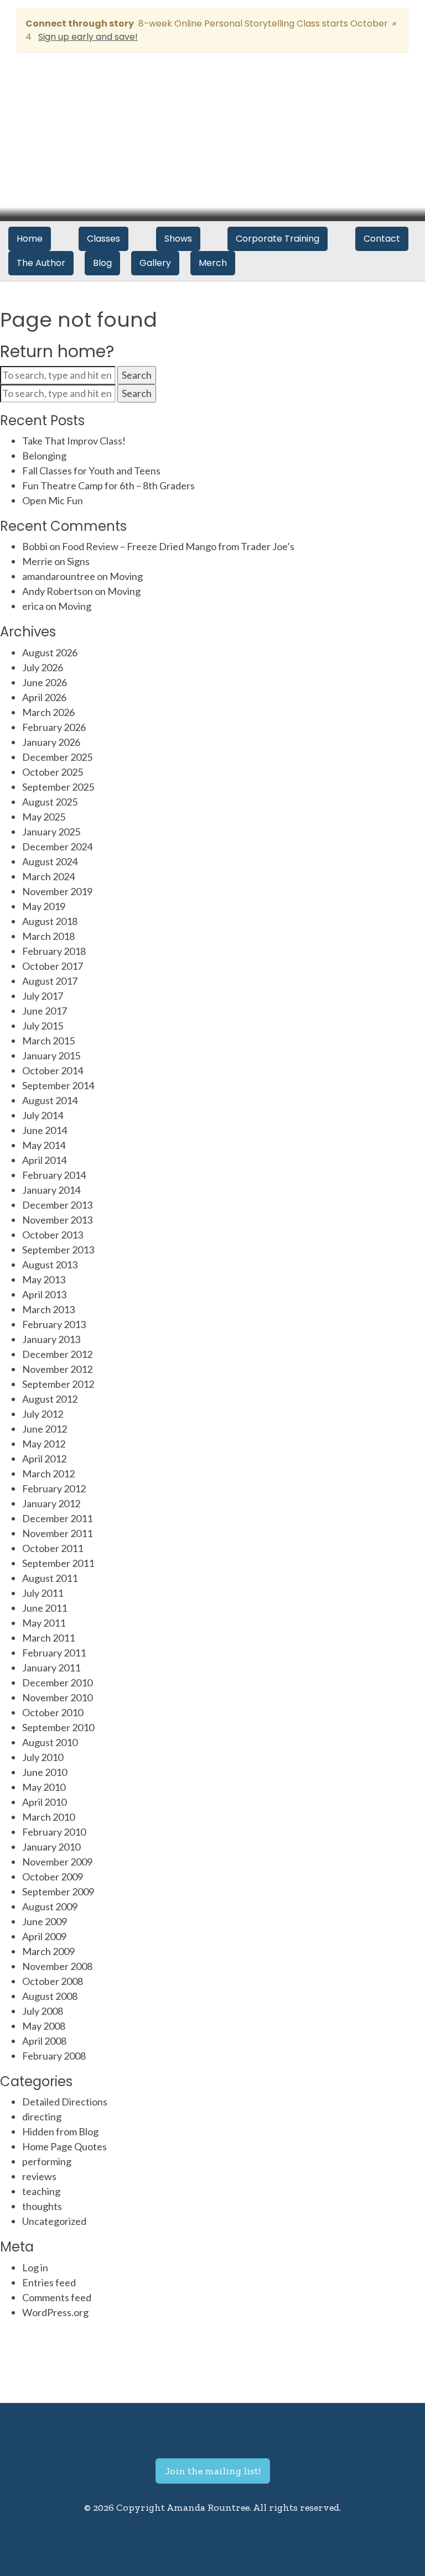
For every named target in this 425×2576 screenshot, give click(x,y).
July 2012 (43, 1414)
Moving (126, 576)
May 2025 (44, 817)
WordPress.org (55, 2312)
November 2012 (57, 1369)
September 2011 (58, 1563)
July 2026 (43, 667)
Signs (78, 561)
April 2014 (44, 1160)
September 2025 (58, 787)
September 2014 (58, 1085)
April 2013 (44, 1294)
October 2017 (53, 966)
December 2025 (57, 757)
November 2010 (57, 1697)
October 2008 (53, 1981)
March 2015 (48, 1041)
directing (42, 2117)
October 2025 (53, 772)
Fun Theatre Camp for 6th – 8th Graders (108, 485)
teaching (41, 2191)
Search (137, 375)
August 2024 (50, 861)
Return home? (57, 351)
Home (30, 239)
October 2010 (53, 1712)
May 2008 (44, 2026)
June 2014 (45, 1130)
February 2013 (54, 1324)
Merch (213, 263)
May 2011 (44, 1623)
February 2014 (54, 1175)
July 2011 (43, 1593)
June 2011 (45, 1608)
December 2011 (57, 1518)
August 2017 (50, 981)
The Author (41, 263)
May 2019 (44, 906)
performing (47, 2161)
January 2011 (51, 1668)
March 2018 (48, 936)
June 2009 (45, 1921)
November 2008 (57, 1966)
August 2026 (50, 652)
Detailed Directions (65, 2102)
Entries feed (49, 2282)
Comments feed (57, 2297)
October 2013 (53, 1235)
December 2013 (57, 1205)
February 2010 (54, 1832)
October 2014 (53, 1070)
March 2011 (48, 1638)
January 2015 (51, 1056)
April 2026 (44, 697)
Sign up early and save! (88, 37)
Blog (102, 263)
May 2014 (44, 1145)
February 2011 (54, 1653)
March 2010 (48, 1817)
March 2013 (48, 1309)
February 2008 (54, 2056)
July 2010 (43, 1757)
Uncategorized (54, 2221)
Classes (103, 239)
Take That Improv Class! (74, 441)
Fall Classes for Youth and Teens (91, 471)
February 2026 (54, 727)
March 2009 (48, 1951)
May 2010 (44, 1787)
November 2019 (57, 891)
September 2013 (58, 1250)
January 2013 (51, 1339)
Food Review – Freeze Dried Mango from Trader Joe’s (178, 546)
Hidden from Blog (60, 2131)
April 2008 (44, 2041)
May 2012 (44, 1444)
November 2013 (57, 1220)
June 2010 (45, 1772)
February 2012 (54, 1488)
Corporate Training (278, 239)
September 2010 (58, 1727)
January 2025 (51, 832)
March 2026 (48, 712)
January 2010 (51, 1847)
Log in (35, 2267)
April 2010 (44, 1802)
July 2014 (43, 1115)
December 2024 (57, 847)
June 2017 (45, 1011)
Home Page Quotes (64, 2146)
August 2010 (50, 1742)
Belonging (44, 456)
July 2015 (43, 1026)
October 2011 (53, 1548)
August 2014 (50, 1100)
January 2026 (51, 742)
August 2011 (50, 1578)
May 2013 (44, 1279)
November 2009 (57, 1862)
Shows (178, 239)
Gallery (155, 263)
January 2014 (51, 1190)
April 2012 (44, 1459)
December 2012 (57, 1354)
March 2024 (48, 876)
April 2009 (44, 1936)
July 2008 (43, 2011)
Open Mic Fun (53, 500)
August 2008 (50, 1996)
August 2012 (50, 1399)
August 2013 (50, 1265)
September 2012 (58, 1384)
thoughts (42, 2206)
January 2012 (51, 1503)
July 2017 (43, 996)
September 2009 (58, 1891)
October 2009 (53, 1877)
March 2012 (48, 1474)
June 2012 (45, 1429)
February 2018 (54, 951)
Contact (382, 239)
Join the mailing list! (213, 2471)
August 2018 (50, 921)
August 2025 (50, 802)
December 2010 (57, 1683)
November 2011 (57, 1533)
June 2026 (45, 682)
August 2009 (50, 1906)
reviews (39, 2176)
